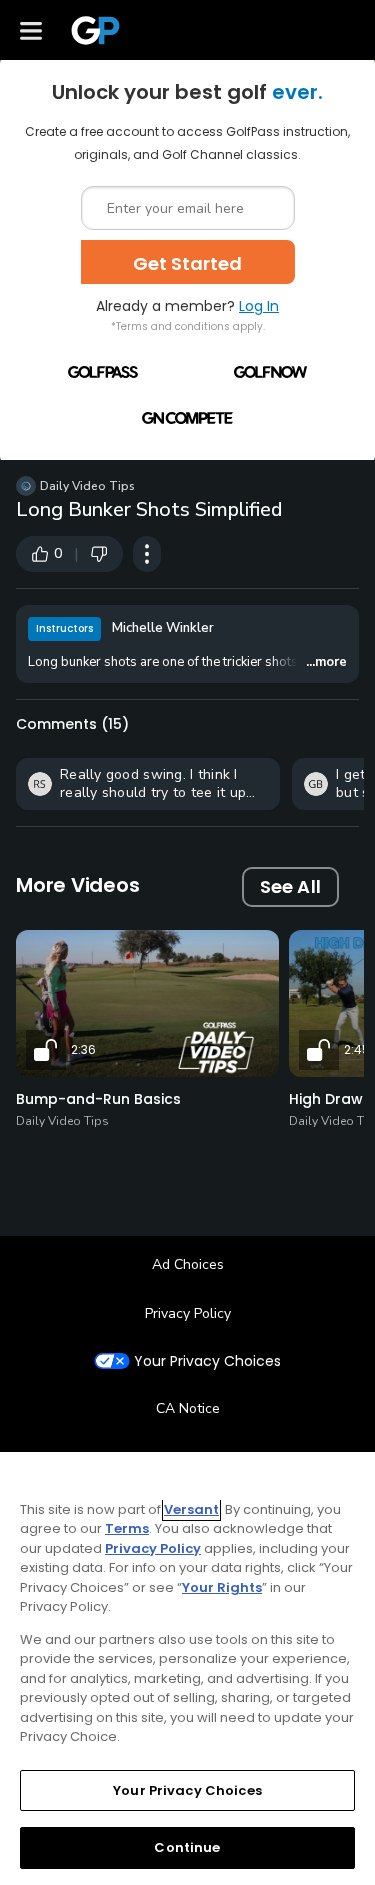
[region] (187, 1668)
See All (290, 886)
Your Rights (222, 1587)
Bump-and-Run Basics (98, 1099)
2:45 (357, 1049)
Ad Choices (188, 1264)
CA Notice (188, 1408)
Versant (191, 1509)
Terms (127, 1528)
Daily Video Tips (87, 486)
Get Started (187, 263)
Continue (187, 1847)
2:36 (83, 1049)
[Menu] (31, 30)
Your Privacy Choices (207, 1361)
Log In (259, 306)
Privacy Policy (188, 1313)
